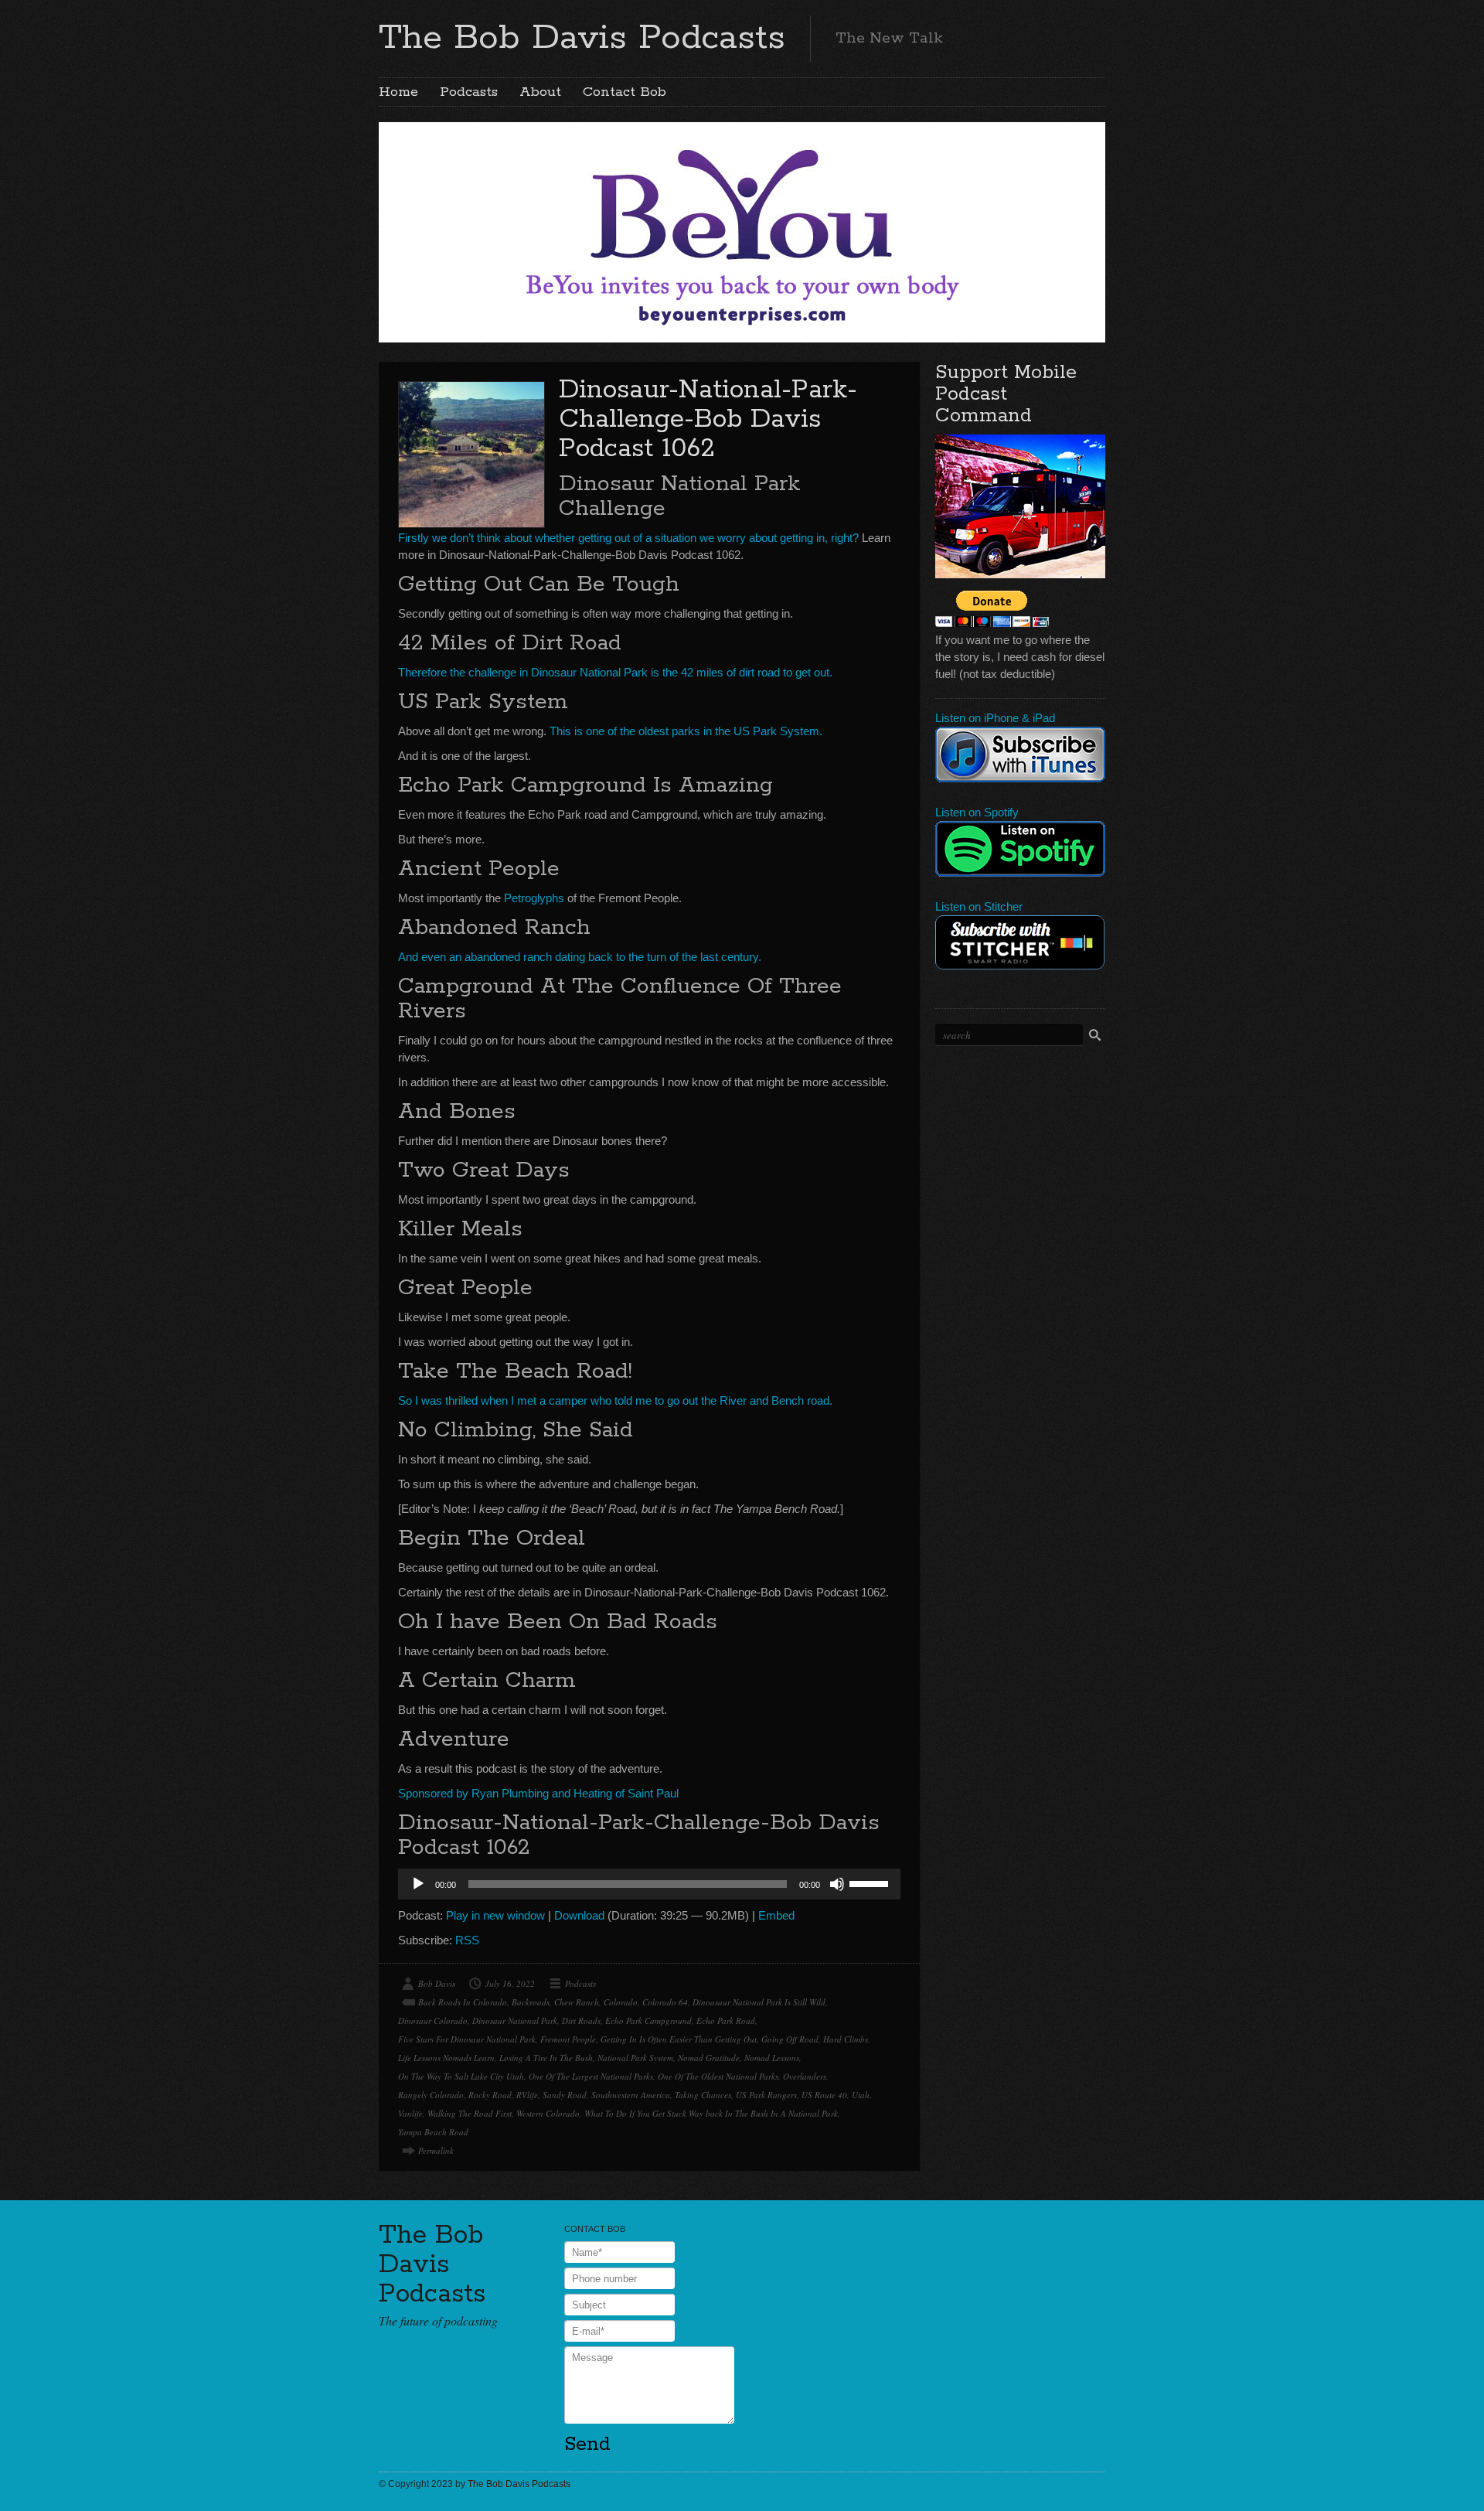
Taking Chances (703, 2095)
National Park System (635, 2058)
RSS (467, 1940)
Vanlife (410, 2113)
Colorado (621, 2002)
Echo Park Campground (648, 2020)
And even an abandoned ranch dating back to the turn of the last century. (580, 957)
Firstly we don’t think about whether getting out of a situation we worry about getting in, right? (628, 538)
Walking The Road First (470, 2113)
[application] (649, 1884)
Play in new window (495, 1915)
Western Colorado (548, 2113)
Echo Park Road (726, 2020)
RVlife (527, 2095)
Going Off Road (790, 2039)
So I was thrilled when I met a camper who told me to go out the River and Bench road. (615, 1400)
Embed (776, 1915)
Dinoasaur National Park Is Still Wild (759, 2002)
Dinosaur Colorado (433, 2020)
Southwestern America (631, 2095)
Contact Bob (625, 92)
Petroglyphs (534, 898)
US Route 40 (824, 2095)
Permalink (436, 2150)
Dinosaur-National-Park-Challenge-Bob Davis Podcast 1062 (708, 419)
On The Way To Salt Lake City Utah (461, 2076)
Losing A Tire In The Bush (546, 2058)
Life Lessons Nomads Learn (446, 2058)
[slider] (871, 1882)
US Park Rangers (766, 2095)
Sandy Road (565, 2095)
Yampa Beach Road (433, 2132)
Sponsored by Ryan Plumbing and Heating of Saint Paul (538, 1793)
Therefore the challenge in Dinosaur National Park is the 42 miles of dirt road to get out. (615, 672)
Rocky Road (490, 2095)
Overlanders (805, 2076)
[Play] (418, 1884)
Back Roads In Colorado (463, 2002)
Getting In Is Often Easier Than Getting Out (679, 2039)
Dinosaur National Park (515, 2020)
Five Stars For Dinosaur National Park (467, 2039)
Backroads (531, 2002)
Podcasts (469, 92)
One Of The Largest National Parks (591, 2076)
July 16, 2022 (510, 1983)
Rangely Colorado (431, 2095)
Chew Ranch (577, 2002)
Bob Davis (437, 1983)
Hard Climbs (846, 2039)
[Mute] (837, 1884)
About (540, 92)
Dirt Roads (581, 2020)
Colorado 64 (665, 2002)
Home (398, 92)
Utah (861, 2095)
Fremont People (568, 2039)
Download (579, 1915)
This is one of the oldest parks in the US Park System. (686, 731)
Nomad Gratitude (709, 2058)
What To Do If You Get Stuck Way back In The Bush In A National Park (711, 2113)
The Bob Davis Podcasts (582, 38)
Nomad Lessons (772, 2058)
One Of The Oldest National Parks (718, 2076)
